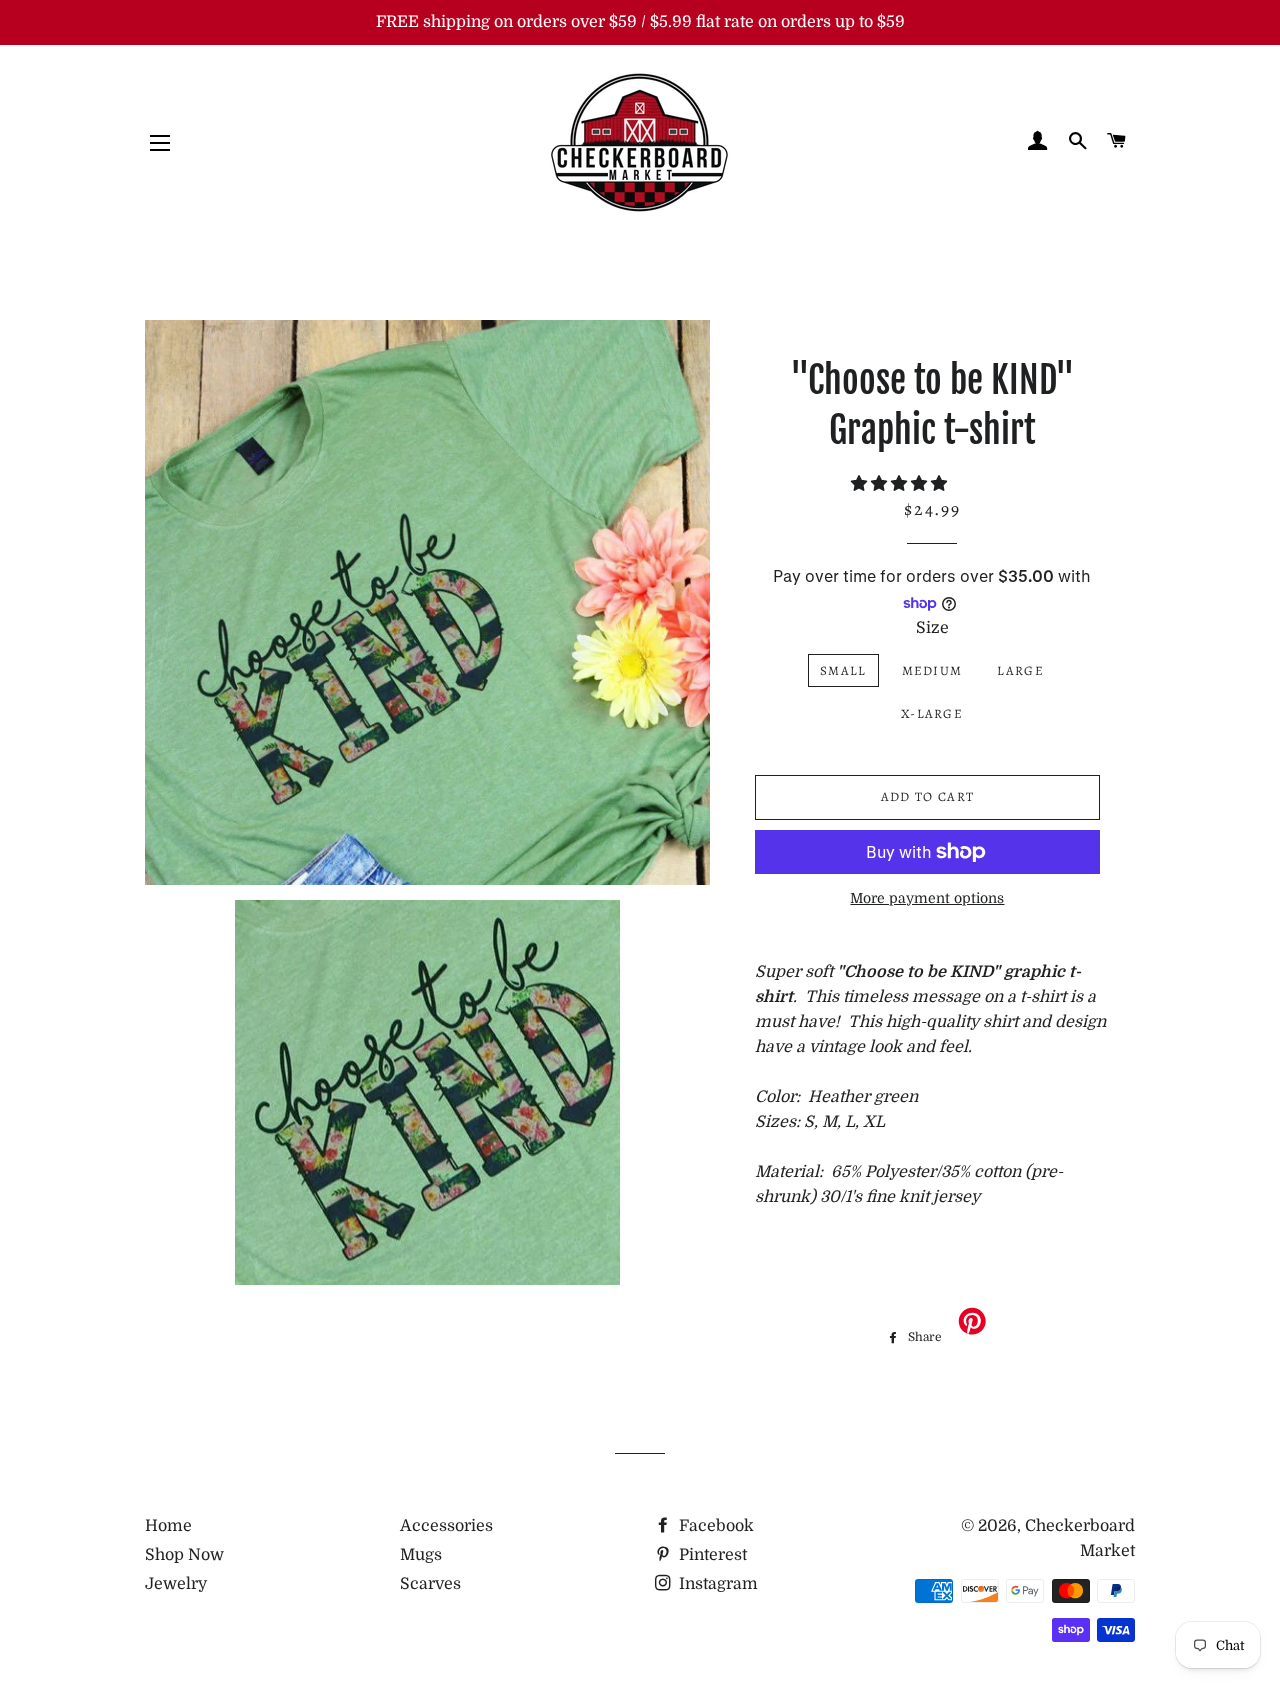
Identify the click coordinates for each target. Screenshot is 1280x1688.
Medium (932, 670)
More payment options (927, 898)
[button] (901, 484)
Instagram (716, 1584)
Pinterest (711, 1555)
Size (932, 628)
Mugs (421, 1555)
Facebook (714, 1526)
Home (168, 1526)
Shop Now (184, 1555)
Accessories (446, 1526)
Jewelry (176, 1584)
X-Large (932, 713)
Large (1020, 670)
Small (843, 670)
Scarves (430, 1584)
